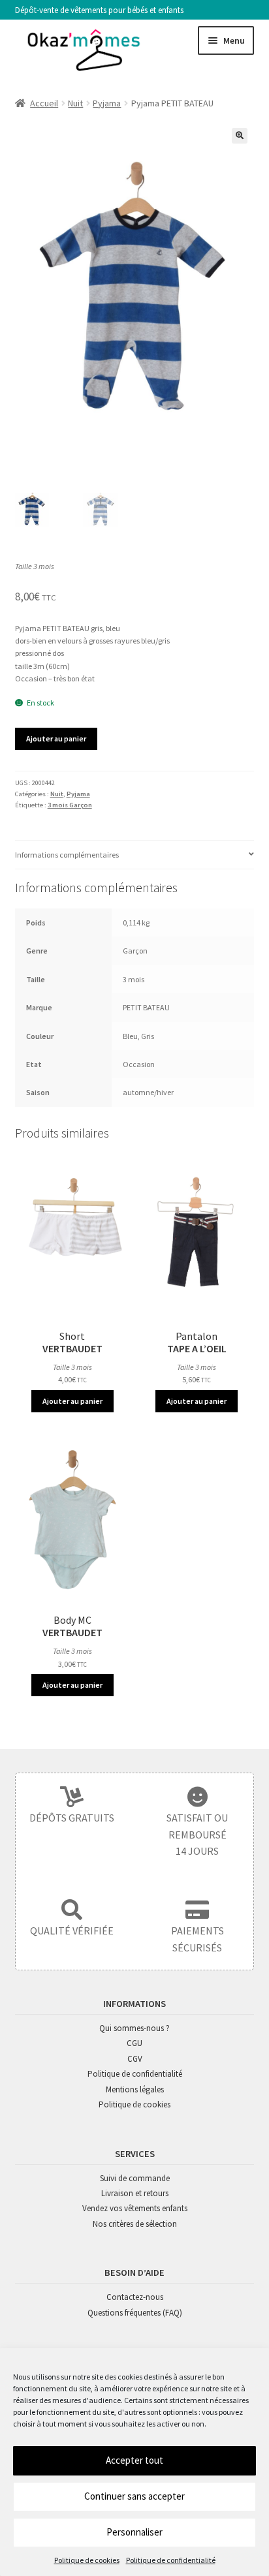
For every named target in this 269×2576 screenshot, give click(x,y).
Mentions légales (135, 2089)
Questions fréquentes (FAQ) (135, 2313)
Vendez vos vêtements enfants (135, 2208)
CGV (135, 2059)
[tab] (135, 855)
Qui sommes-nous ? (134, 2028)
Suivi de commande (135, 2178)
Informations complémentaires (67, 855)
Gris (148, 1036)
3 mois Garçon (70, 805)
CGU (134, 2043)
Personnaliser (134, 2532)
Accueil (44, 103)
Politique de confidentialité (171, 2560)
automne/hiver (148, 1092)
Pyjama (107, 103)
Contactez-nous (135, 2297)
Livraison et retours (135, 2193)
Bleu (130, 1036)
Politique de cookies (87, 2560)
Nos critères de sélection (135, 2224)
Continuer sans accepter (134, 2496)
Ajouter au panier (56, 738)
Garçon (135, 951)
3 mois (134, 979)
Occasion (139, 1064)
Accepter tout (134, 2460)
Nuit (75, 103)
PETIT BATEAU (146, 1007)
